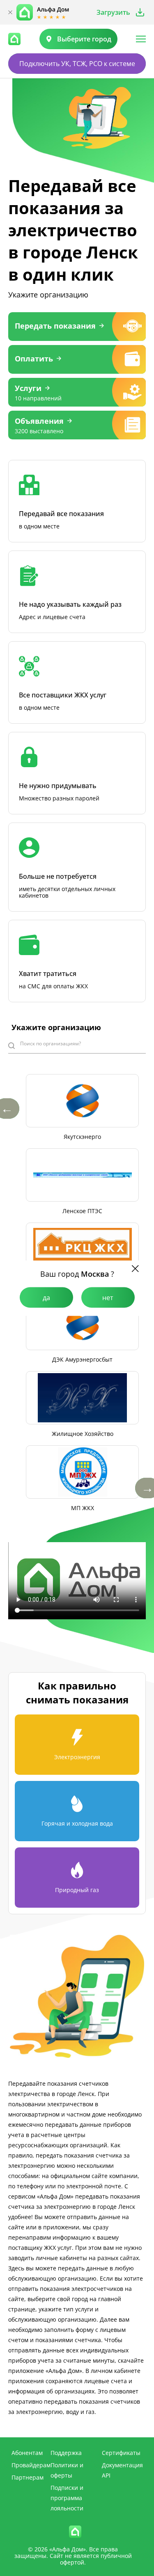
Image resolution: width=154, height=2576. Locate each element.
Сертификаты (121, 2453)
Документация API (122, 2470)
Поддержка (66, 2453)
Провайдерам (31, 2465)
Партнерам (28, 2477)
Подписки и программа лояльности (67, 2498)
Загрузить (113, 12)
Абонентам (27, 2453)
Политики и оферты (67, 2470)
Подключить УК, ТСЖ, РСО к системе (77, 64)
